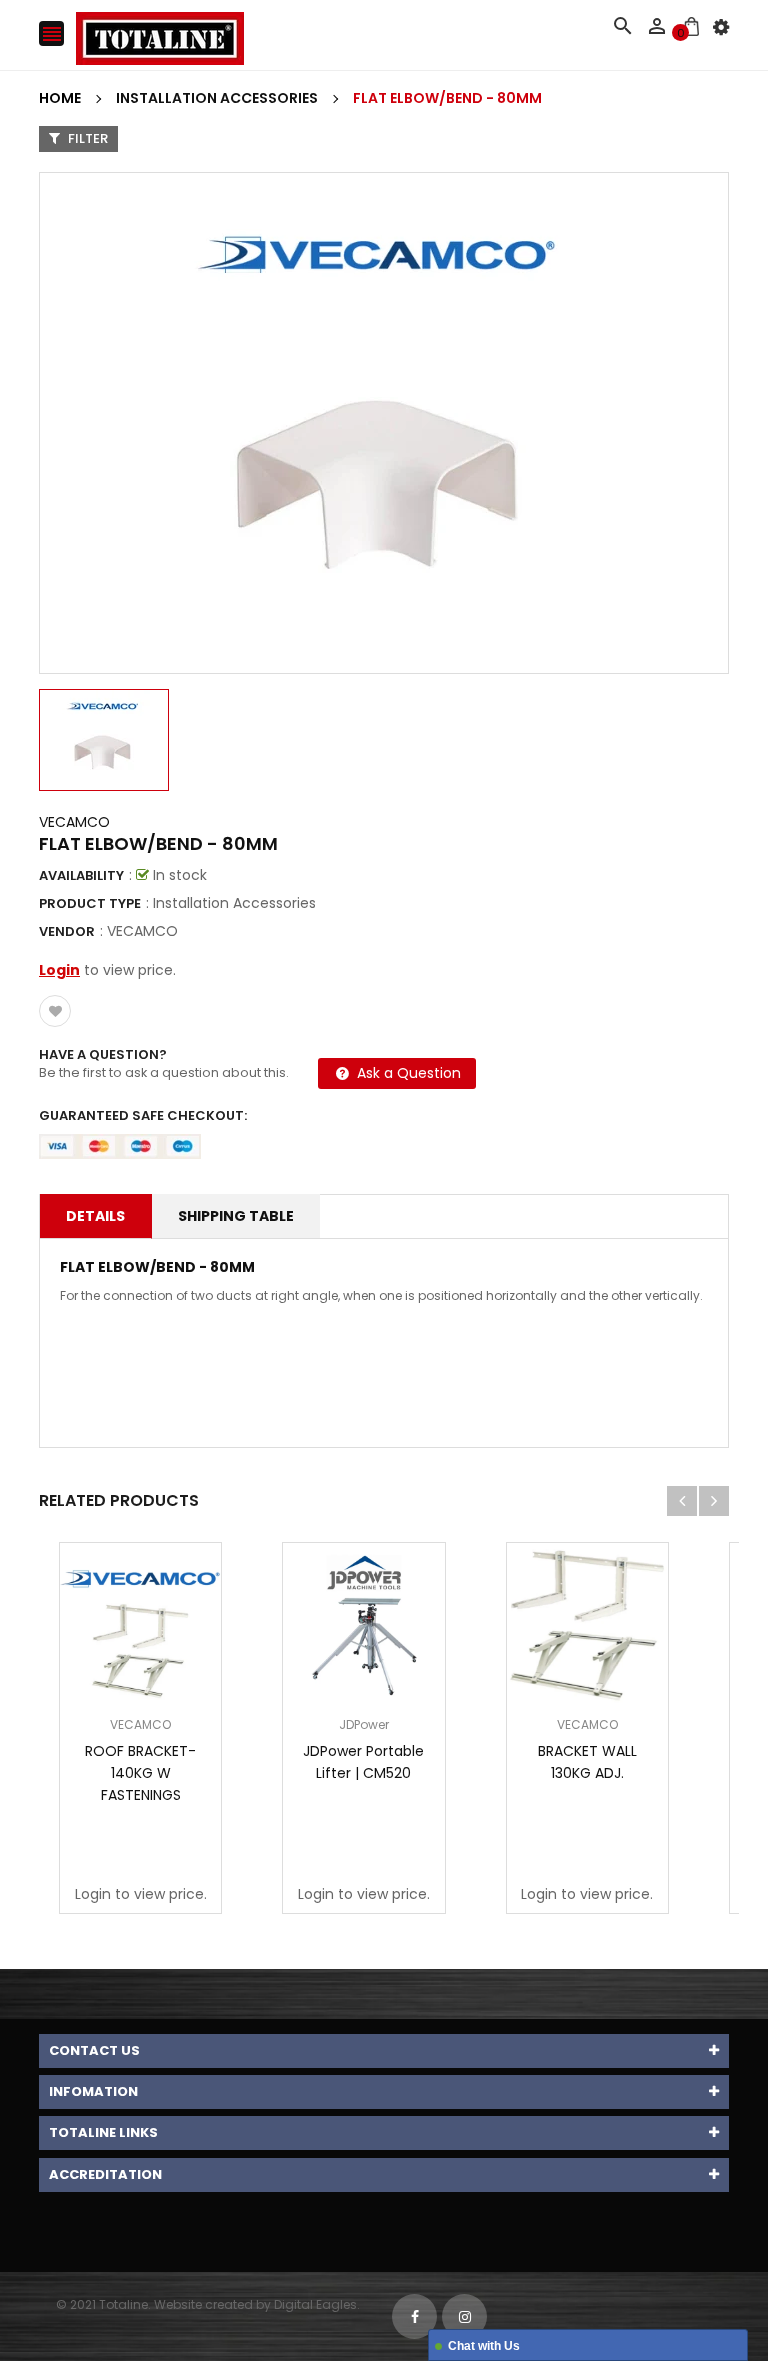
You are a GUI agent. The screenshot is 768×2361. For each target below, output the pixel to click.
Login (59, 970)
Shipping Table (236, 1216)
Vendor (67, 931)
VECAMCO (74, 822)
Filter (86, 138)
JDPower (364, 1724)
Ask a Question (407, 1073)
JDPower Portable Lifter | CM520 (363, 1762)
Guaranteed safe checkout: (143, 1115)
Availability (81, 875)
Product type (90, 903)
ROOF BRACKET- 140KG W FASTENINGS (140, 1773)
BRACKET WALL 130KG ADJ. (587, 1762)
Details (95, 1216)
